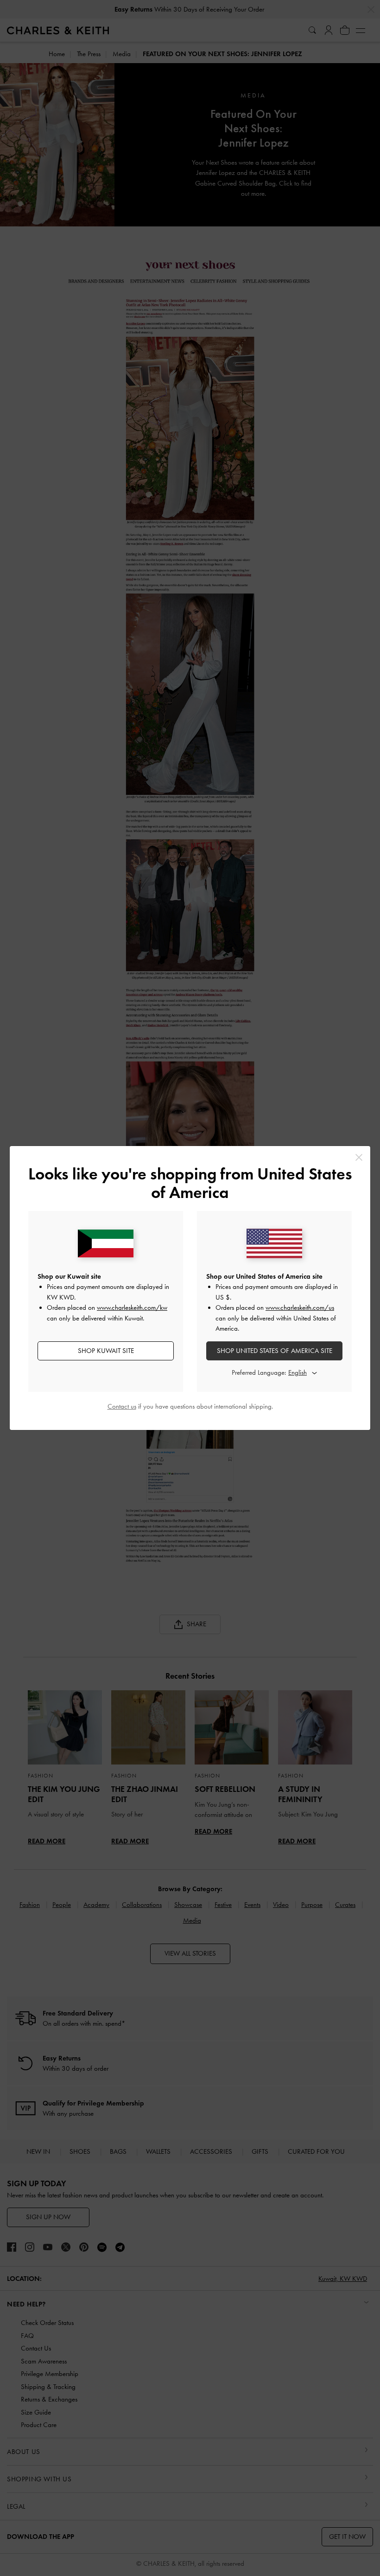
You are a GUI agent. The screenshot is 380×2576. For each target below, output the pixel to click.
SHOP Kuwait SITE (106, 1351)
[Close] (359, 1157)
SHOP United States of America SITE (275, 1351)
